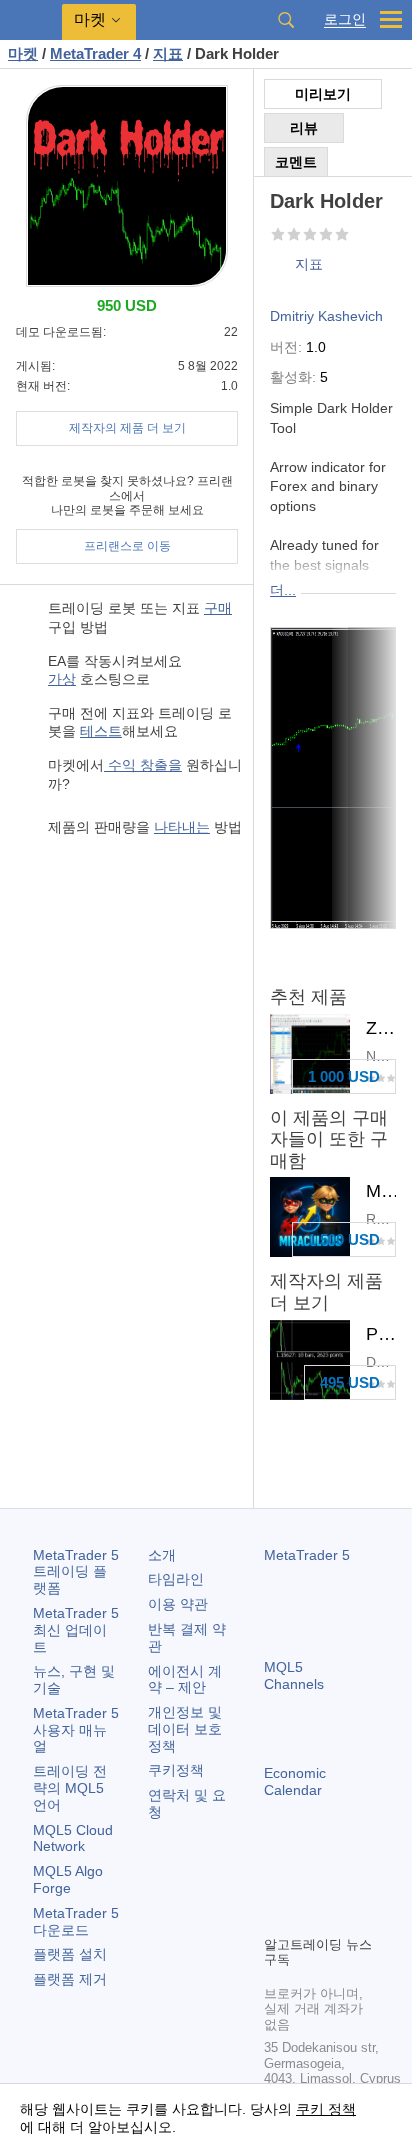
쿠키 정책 (326, 2109)
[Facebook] (276, 1885)
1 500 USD (344, 1239)
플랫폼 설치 (70, 1954)
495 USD (350, 1382)
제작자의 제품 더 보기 (127, 428)
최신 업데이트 (76, 1630)
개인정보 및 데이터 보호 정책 (185, 1729)
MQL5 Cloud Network (73, 1838)
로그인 (345, 19)
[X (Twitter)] (340, 1885)
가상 (62, 679)
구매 (218, 608)
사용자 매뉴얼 (76, 1730)
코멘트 (296, 162)
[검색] (286, 20)
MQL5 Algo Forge (68, 1879)
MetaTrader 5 (307, 1555)
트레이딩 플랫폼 (76, 1572)
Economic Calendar (295, 1781)
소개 (162, 1555)
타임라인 (176, 1579)
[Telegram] (308, 1885)
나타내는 (182, 827)
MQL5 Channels (294, 1675)
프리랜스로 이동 (127, 546)
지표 (309, 264)
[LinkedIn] (308, 1917)
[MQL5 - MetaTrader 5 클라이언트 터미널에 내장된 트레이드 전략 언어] (31, 20)
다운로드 (76, 1921)
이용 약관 (178, 1604)
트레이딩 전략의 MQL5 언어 (70, 1788)
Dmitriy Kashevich (326, 316)
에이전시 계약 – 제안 (185, 1679)
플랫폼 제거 (70, 1979)
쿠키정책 (176, 1770)
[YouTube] (276, 1917)
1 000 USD (344, 1076)
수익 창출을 (143, 765)
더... (283, 590)
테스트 (101, 731)
